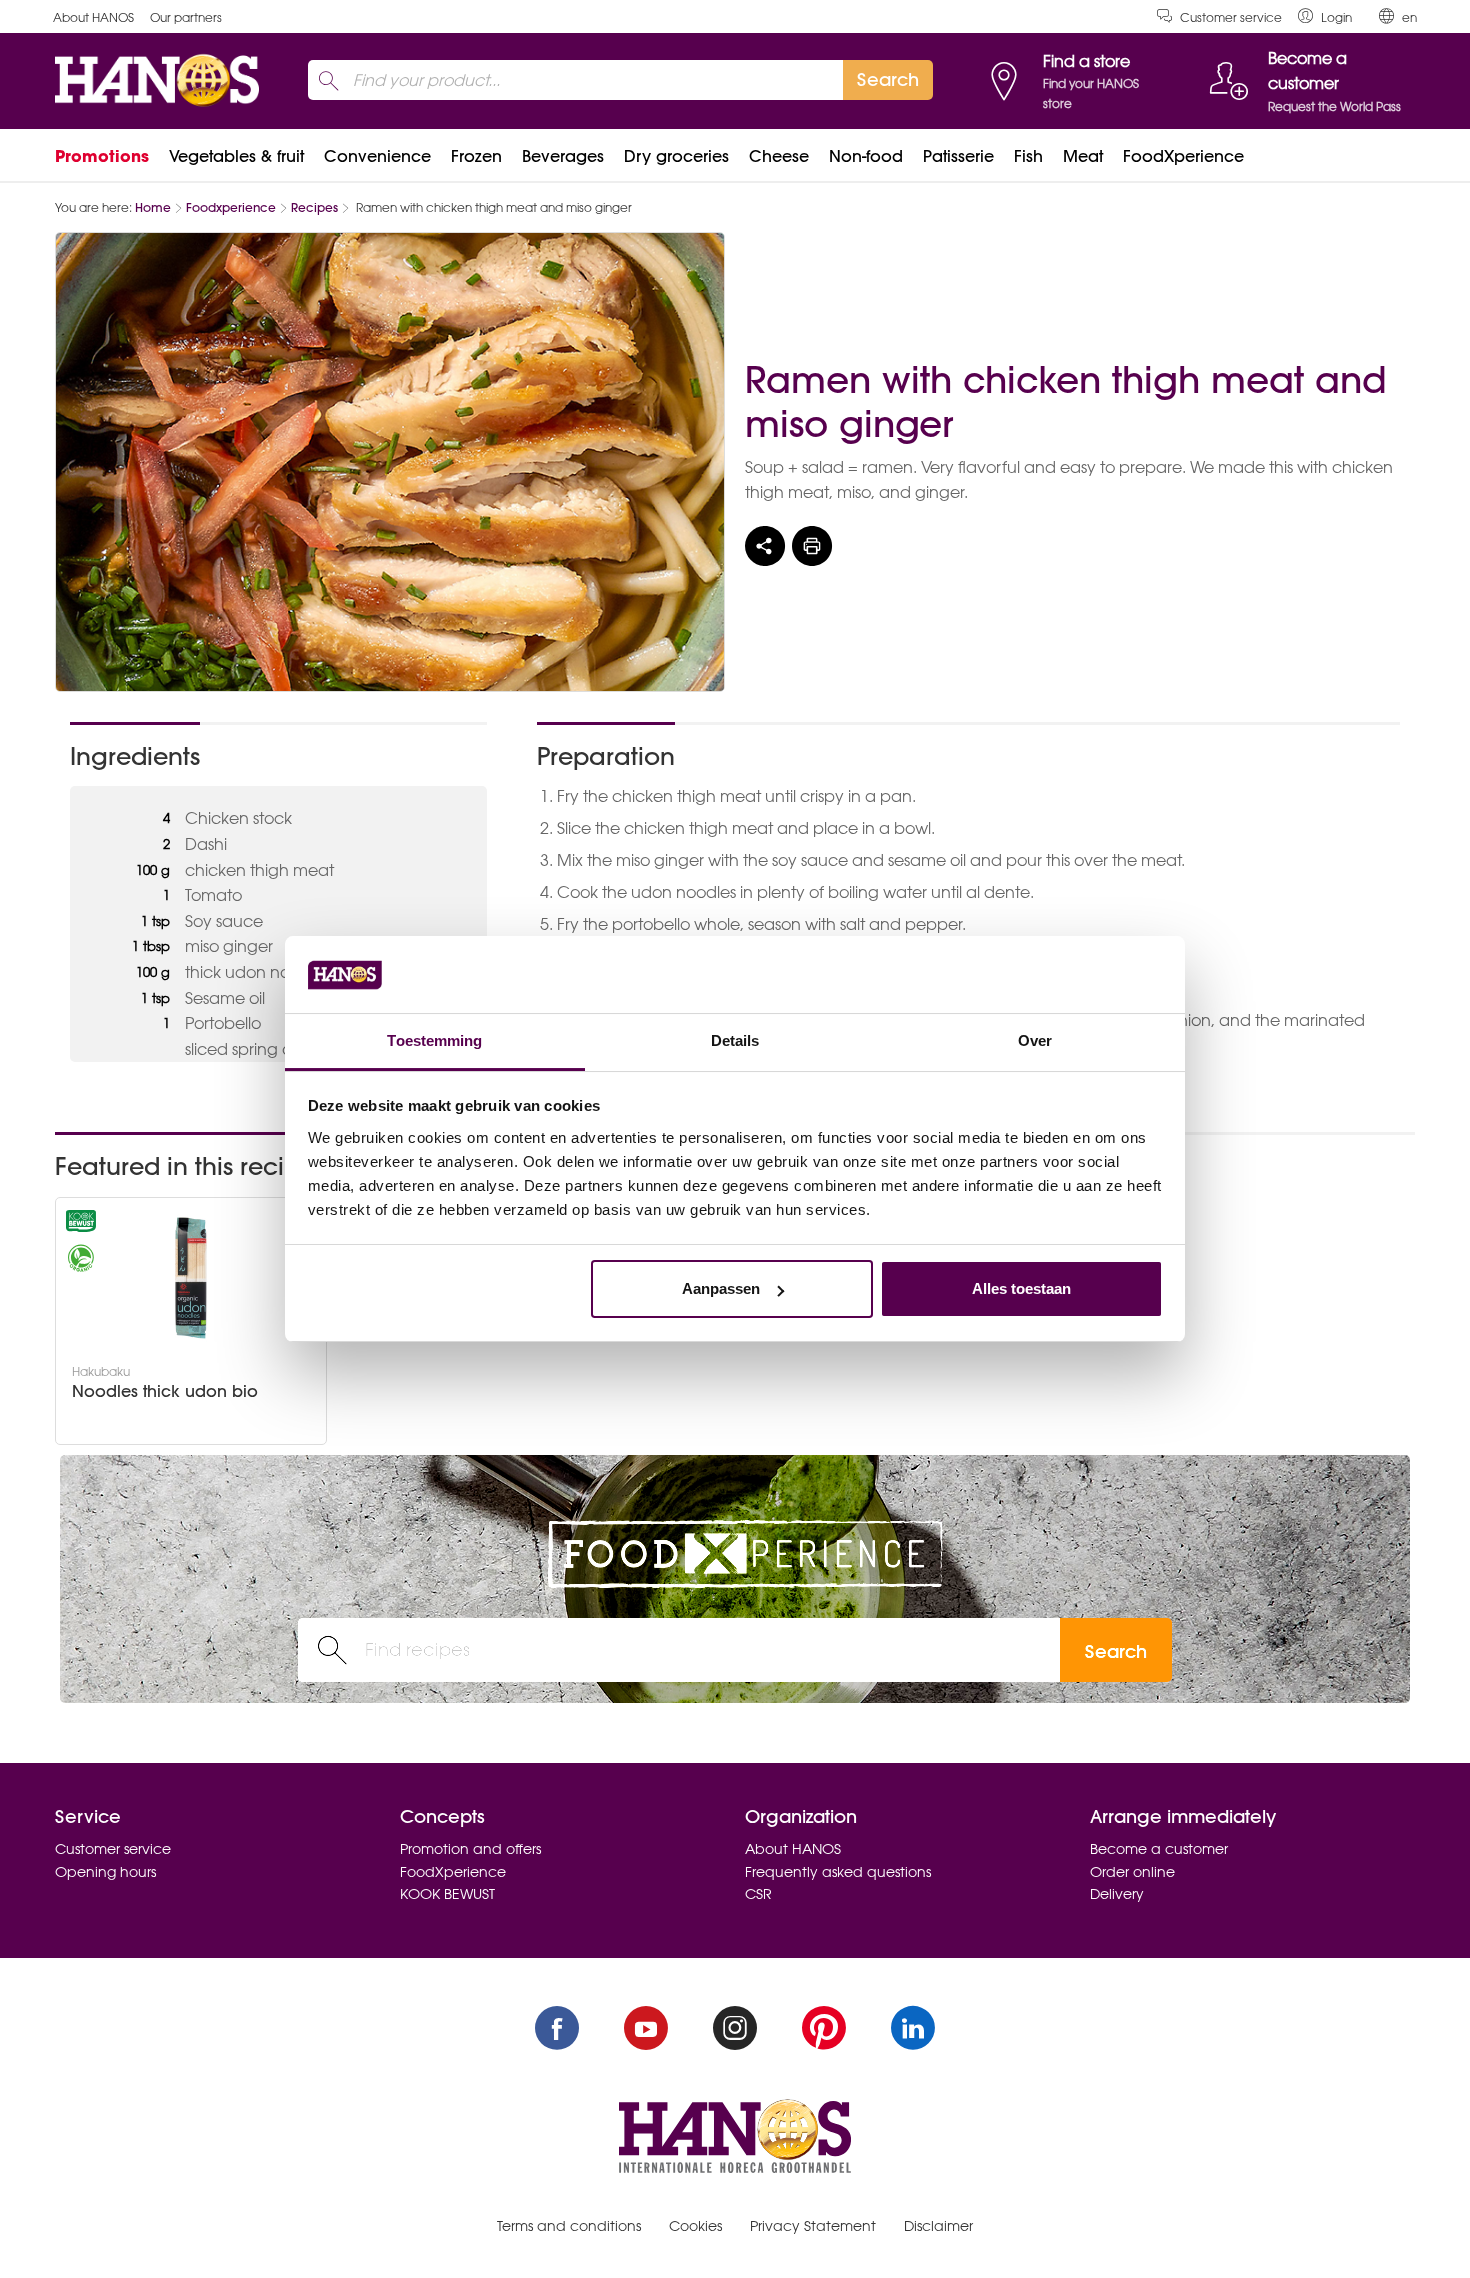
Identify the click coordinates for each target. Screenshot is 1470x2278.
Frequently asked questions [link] (838, 1872)
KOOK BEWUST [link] (447, 1894)
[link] (1325, 16)
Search (1116, 1651)
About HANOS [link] (93, 17)
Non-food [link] (866, 156)
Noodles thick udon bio (165, 1391)
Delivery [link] (1117, 1894)
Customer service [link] (1231, 17)
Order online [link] (1132, 1872)
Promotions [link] (102, 156)
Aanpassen (721, 1288)
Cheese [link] (779, 156)
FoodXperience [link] (1183, 156)
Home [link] (153, 207)
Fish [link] (1028, 156)
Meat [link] (1083, 156)
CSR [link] (758, 1894)
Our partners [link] (186, 17)
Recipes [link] (314, 207)
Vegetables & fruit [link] (236, 156)
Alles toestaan (1021, 1288)
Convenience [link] (377, 156)
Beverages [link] (563, 156)
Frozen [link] (476, 156)
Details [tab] (735, 1040)
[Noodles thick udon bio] (191, 1278)
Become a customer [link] (1159, 1849)
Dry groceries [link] (676, 156)
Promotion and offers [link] (470, 1849)
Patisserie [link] (958, 156)
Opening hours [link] (105, 1872)
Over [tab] (1035, 1040)
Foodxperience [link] (231, 207)
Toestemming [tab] (434, 1040)
